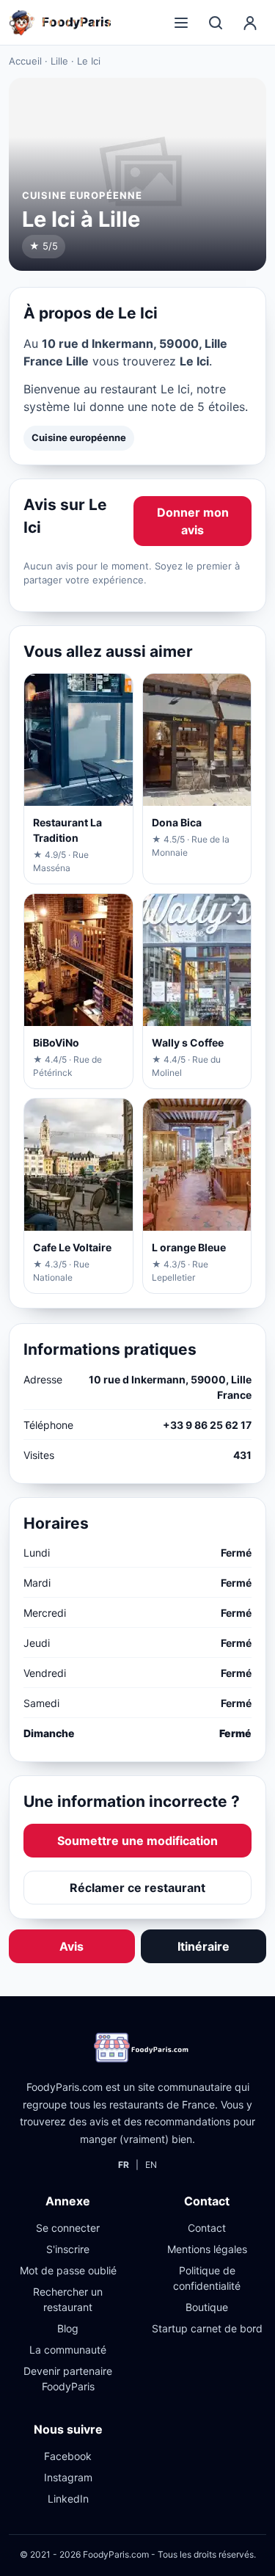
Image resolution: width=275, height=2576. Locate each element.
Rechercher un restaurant (68, 2299)
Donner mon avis (193, 521)
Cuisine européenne (79, 437)
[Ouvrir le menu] (181, 23)
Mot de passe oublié (68, 2270)
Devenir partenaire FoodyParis (68, 2379)
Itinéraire (203, 1946)
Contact (207, 2228)
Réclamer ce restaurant (137, 1888)
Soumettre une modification (137, 1841)
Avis (71, 1946)
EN (151, 2165)
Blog (68, 2328)
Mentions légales (207, 2249)
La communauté (68, 2350)
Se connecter (68, 2228)
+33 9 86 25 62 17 (207, 1425)
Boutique (207, 2307)
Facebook (68, 2456)
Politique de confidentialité (207, 2278)
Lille (59, 61)
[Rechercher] (216, 23)
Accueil (25, 61)
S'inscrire (68, 2249)
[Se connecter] (250, 23)
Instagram (68, 2477)
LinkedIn (68, 2499)
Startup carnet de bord (207, 2328)
